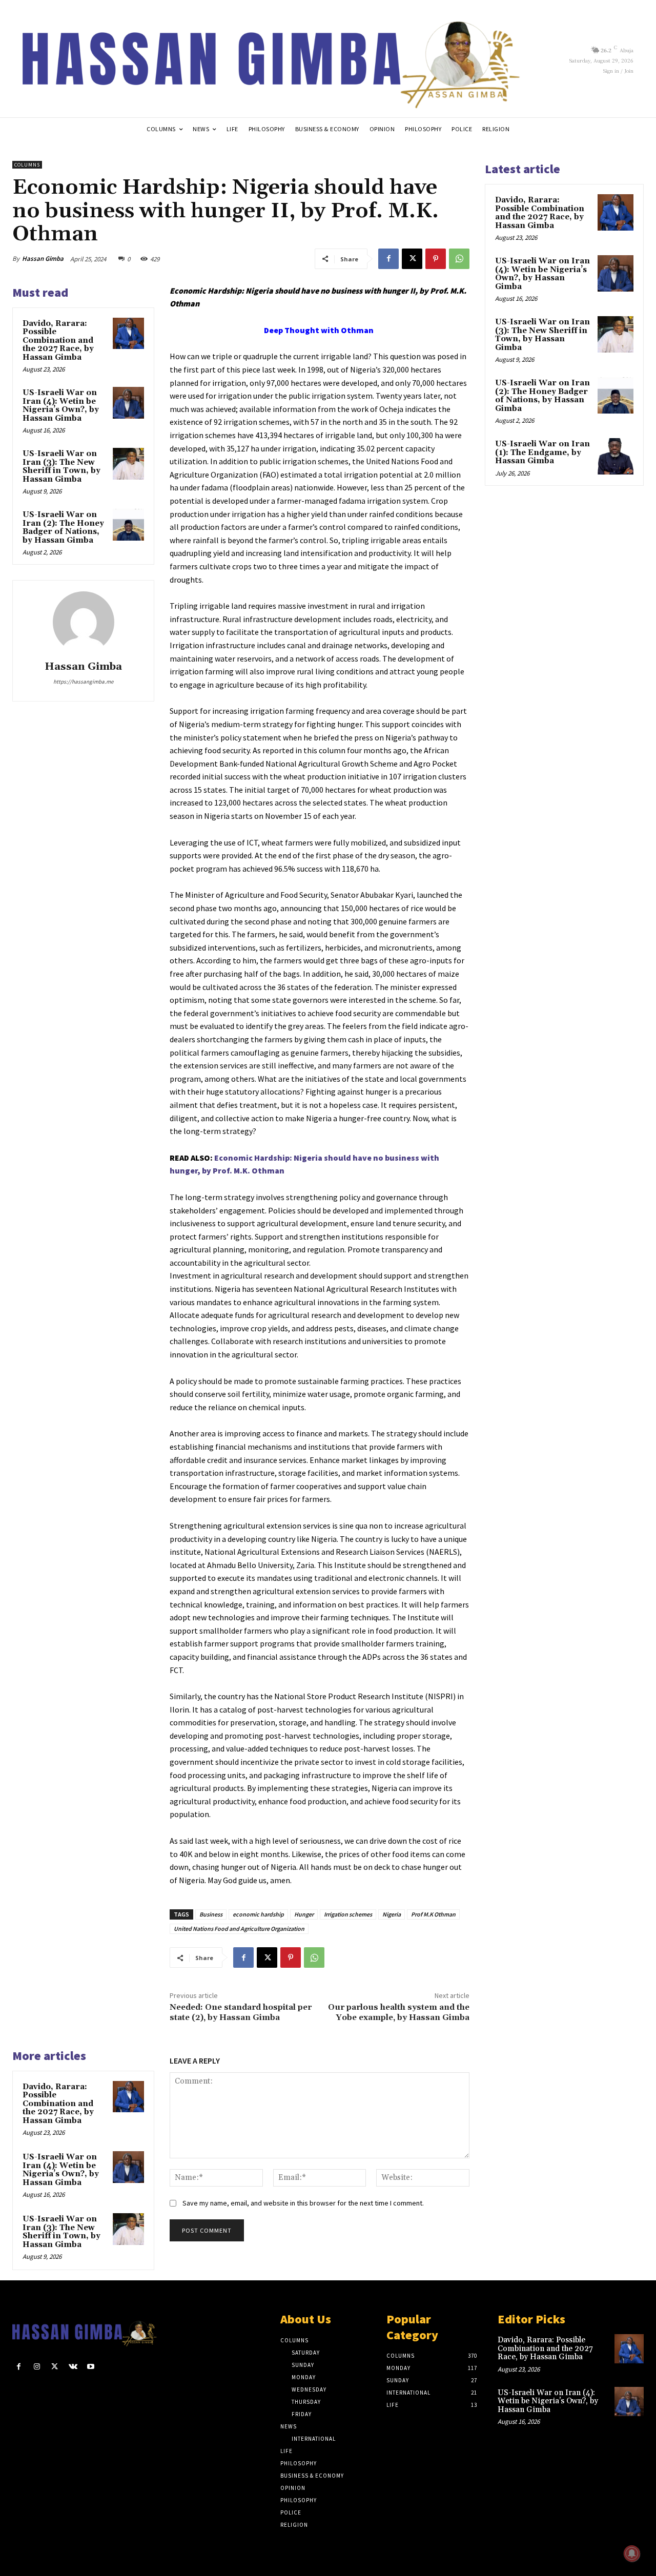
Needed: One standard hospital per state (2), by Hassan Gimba (241, 2012)
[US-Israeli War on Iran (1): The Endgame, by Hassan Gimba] (616, 456)
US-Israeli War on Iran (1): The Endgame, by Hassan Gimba (542, 452)
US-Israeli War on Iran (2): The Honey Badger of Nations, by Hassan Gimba (63, 528)
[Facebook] (388, 259)
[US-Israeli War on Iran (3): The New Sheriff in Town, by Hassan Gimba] (129, 464)
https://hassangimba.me (83, 682)
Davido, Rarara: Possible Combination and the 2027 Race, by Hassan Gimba (58, 341)
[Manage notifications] (632, 2553)
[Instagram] (37, 2367)
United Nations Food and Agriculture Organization (239, 1929)
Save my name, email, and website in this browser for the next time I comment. (303, 2203)
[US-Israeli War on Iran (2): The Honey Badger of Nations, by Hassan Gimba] (129, 525)
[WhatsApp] (459, 259)
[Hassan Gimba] (84, 622)
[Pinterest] (436, 259)
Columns (27, 165)
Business (211, 1914)
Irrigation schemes (348, 1914)
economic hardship (258, 1914)
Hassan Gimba (43, 259)
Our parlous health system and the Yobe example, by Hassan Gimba (399, 2012)
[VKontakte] (73, 2367)
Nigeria (392, 1914)
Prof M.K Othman (433, 1914)
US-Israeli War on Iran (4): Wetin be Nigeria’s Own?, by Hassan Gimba (61, 406)
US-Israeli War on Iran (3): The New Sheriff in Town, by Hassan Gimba (61, 467)
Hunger (304, 1914)
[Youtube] (91, 2367)
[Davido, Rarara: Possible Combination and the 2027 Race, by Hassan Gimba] (129, 334)
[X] (412, 259)
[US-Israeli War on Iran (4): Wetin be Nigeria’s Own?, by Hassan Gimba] (129, 403)
